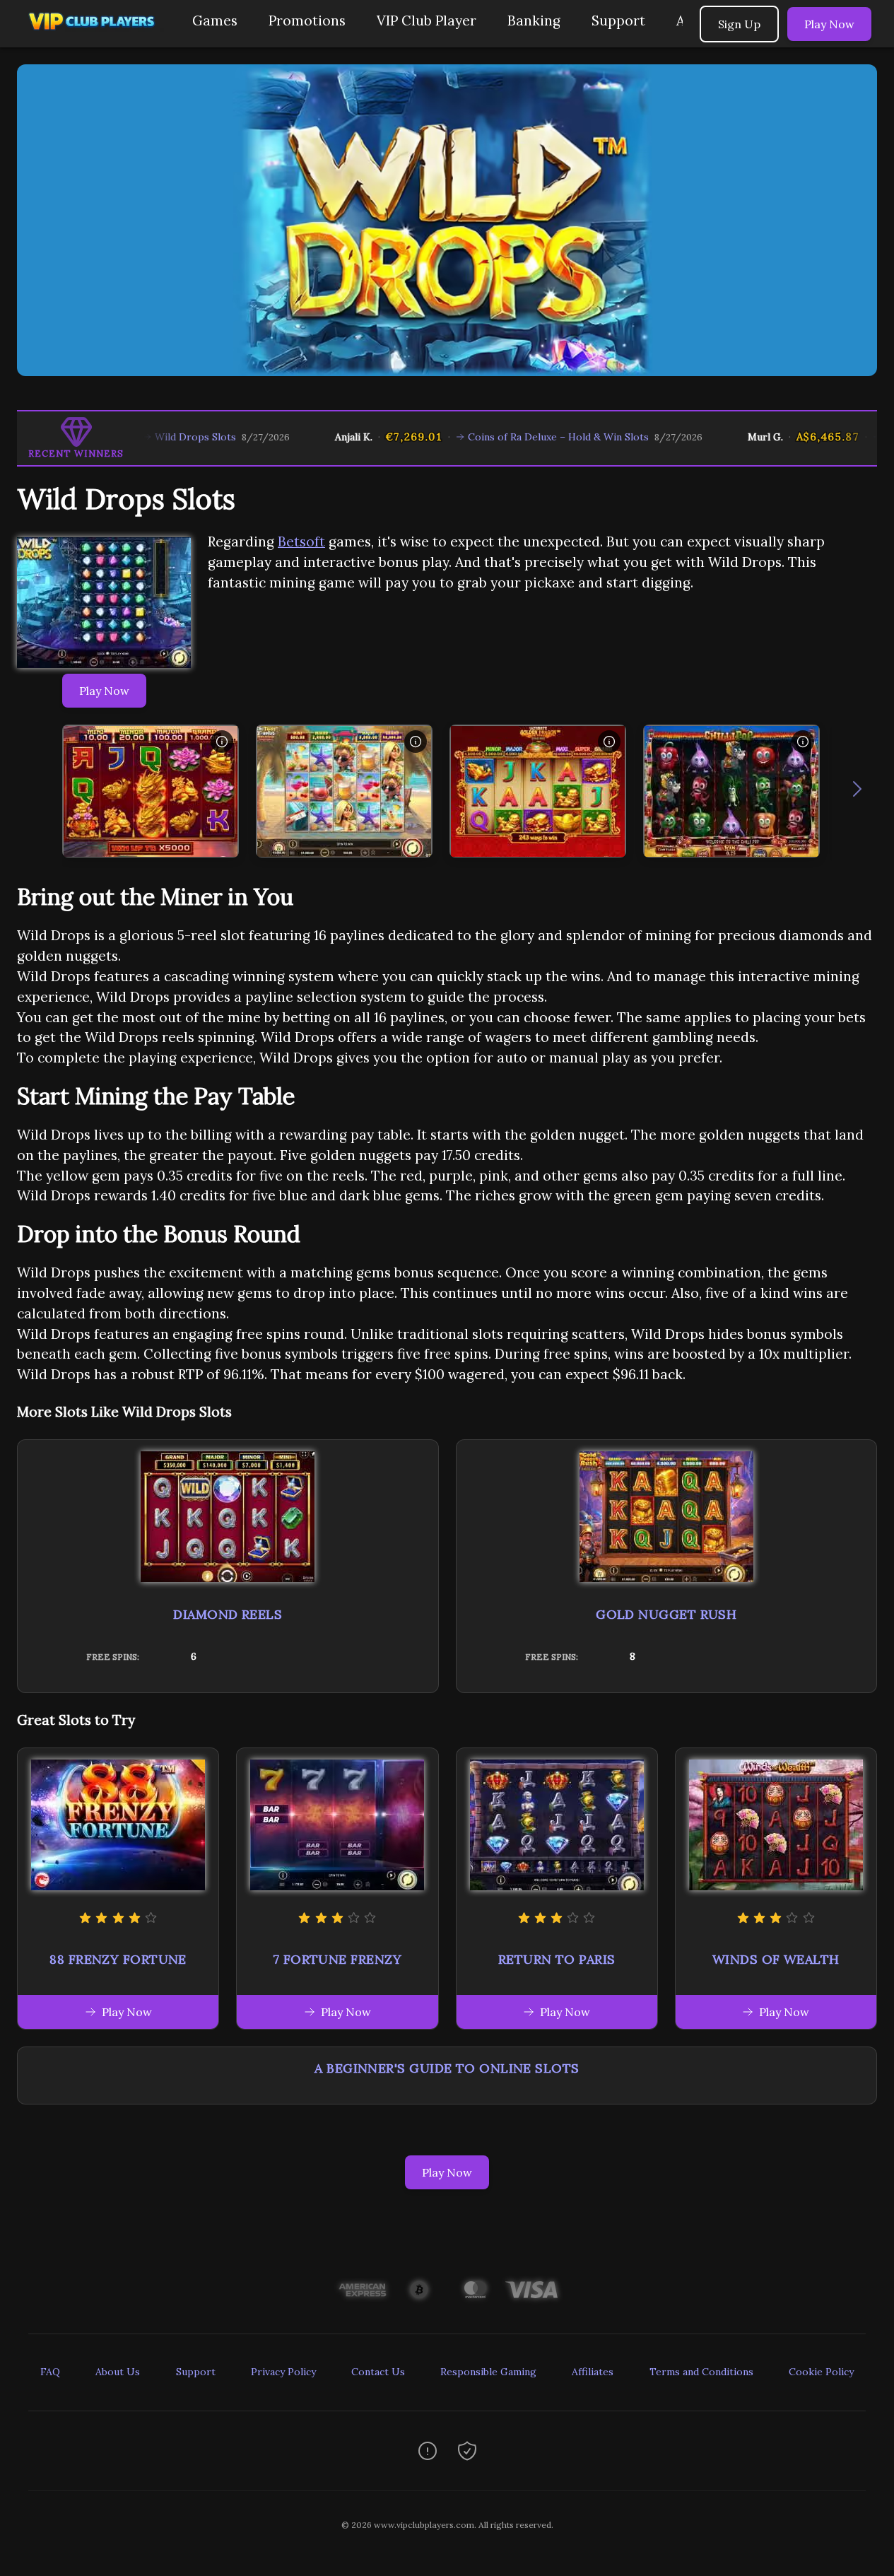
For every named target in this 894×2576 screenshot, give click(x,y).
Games (215, 21)
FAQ (50, 2372)
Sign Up (739, 24)
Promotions (307, 21)
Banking (534, 21)
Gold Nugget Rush (666, 1614)
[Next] (857, 792)
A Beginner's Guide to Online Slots (447, 2068)
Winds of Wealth (776, 1959)
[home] (93, 37)
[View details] (222, 742)
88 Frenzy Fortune (118, 1959)
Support (618, 21)
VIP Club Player (427, 21)
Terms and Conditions (701, 2372)
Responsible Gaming (488, 2372)
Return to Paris (557, 1959)
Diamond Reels (228, 1614)
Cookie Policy (821, 2372)
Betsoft (301, 541)
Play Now (829, 24)
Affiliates (593, 2372)
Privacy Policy (283, 2372)
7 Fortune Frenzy (337, 1959)
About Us (118, 2372)
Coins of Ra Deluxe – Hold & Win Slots (500, 437)
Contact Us (378, 2372)
